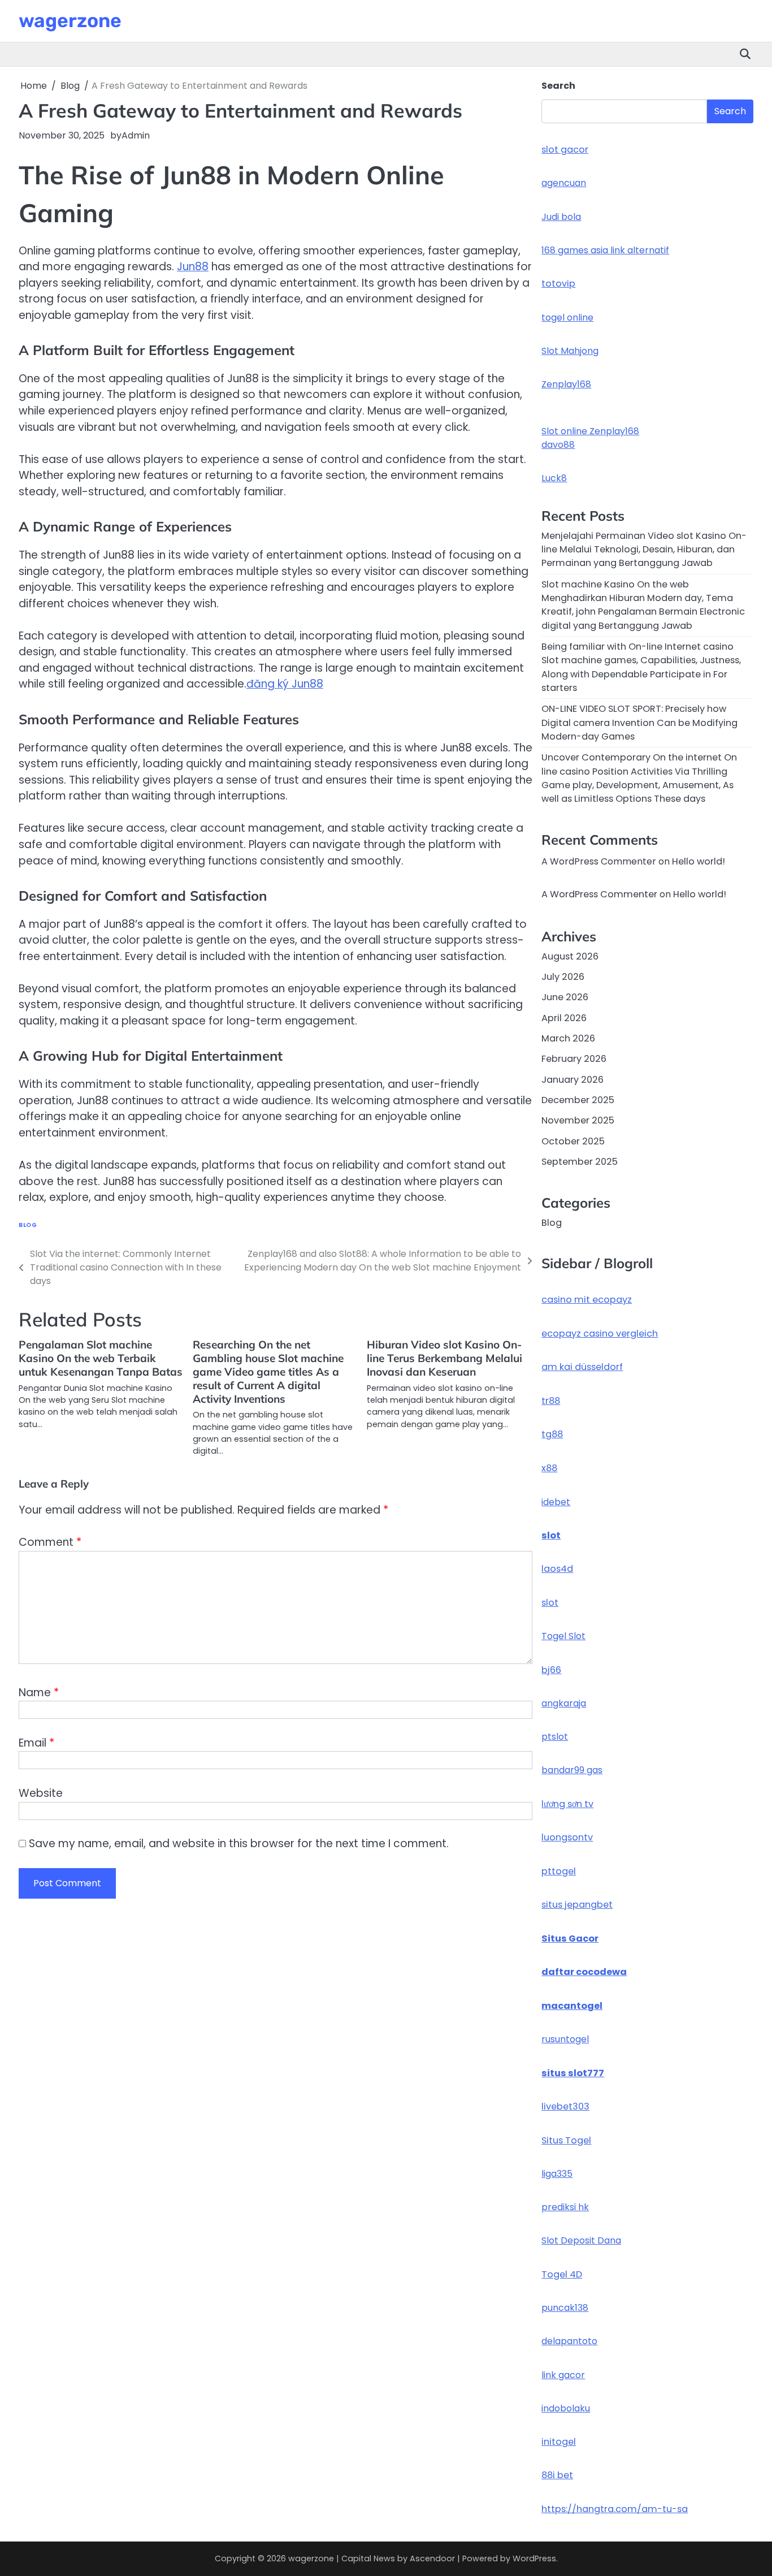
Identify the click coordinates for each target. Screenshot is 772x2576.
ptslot (555, 1737)
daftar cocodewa (584, 1972)
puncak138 (565, 2308)
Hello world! (699, 861)
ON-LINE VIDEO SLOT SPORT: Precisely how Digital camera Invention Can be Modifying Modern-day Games (639, 723)
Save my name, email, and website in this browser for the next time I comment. (239, 1844)
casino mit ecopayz (587, 1300)
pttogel (559, 1871)
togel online (567, 317)
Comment (50, 1542)
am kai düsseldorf (582, 1367)
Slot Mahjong (570, 351)
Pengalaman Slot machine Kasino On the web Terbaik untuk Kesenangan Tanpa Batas (101, 1358)
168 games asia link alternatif (605, 250)
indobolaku (566, 2408)
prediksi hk (565, 2207)
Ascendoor (432, 2558)
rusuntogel (565, 2039)
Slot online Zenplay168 (590, 431)
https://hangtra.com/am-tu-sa (615, 2509)
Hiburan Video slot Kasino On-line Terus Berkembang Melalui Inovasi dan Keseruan (444, 1358)
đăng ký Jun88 (285, 684)
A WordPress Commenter (599, 894)
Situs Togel (566, 2140)
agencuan (564, 183)
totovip (558, 284)
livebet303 (565, 2106)
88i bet (557, 2475)
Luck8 (554, 478)
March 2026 (568, 1038)
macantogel (572, 2006)
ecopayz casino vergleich (600, 1334)
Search (558, 86)
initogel (559, 2442)
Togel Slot (563, 1636)
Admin (136, 135)
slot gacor (565, 150)
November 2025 (578, 1120)
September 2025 (580, 1162)
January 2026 (573, 1080)
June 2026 (565, 997)
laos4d (557, 1569)
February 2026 (574, 1059)
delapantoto (569, 2341)
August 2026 (570, 956)
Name (39, 1693)
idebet (556, 1502)
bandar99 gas (572, 1770)
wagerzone (70, 20)
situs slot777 (573, 2073)
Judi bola (561, 217)
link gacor (563, 2375)
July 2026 (563, 977)
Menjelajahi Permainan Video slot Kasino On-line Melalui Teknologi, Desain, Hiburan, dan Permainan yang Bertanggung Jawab (644, 550)
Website (41, 1793)
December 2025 (578, 1100)
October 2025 (573, 1141)
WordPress (534, 2558)
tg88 (552, 1434)
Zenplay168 (566, 384)
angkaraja (564, 1703)
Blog (28, 1225)
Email (36, 1743)
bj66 (551, 1670)
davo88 (558, 445)
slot (551, 1535)
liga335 (557, 2174)
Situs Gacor (570, 1939)
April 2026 (564, 1018)
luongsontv (567, 1837)
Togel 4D (562, 2274)
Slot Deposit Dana (581, 2240)
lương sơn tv (567, 1804)
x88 (549, 1468)
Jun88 (193, 267)
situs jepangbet (577, 1905)
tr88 (551, 1401)
